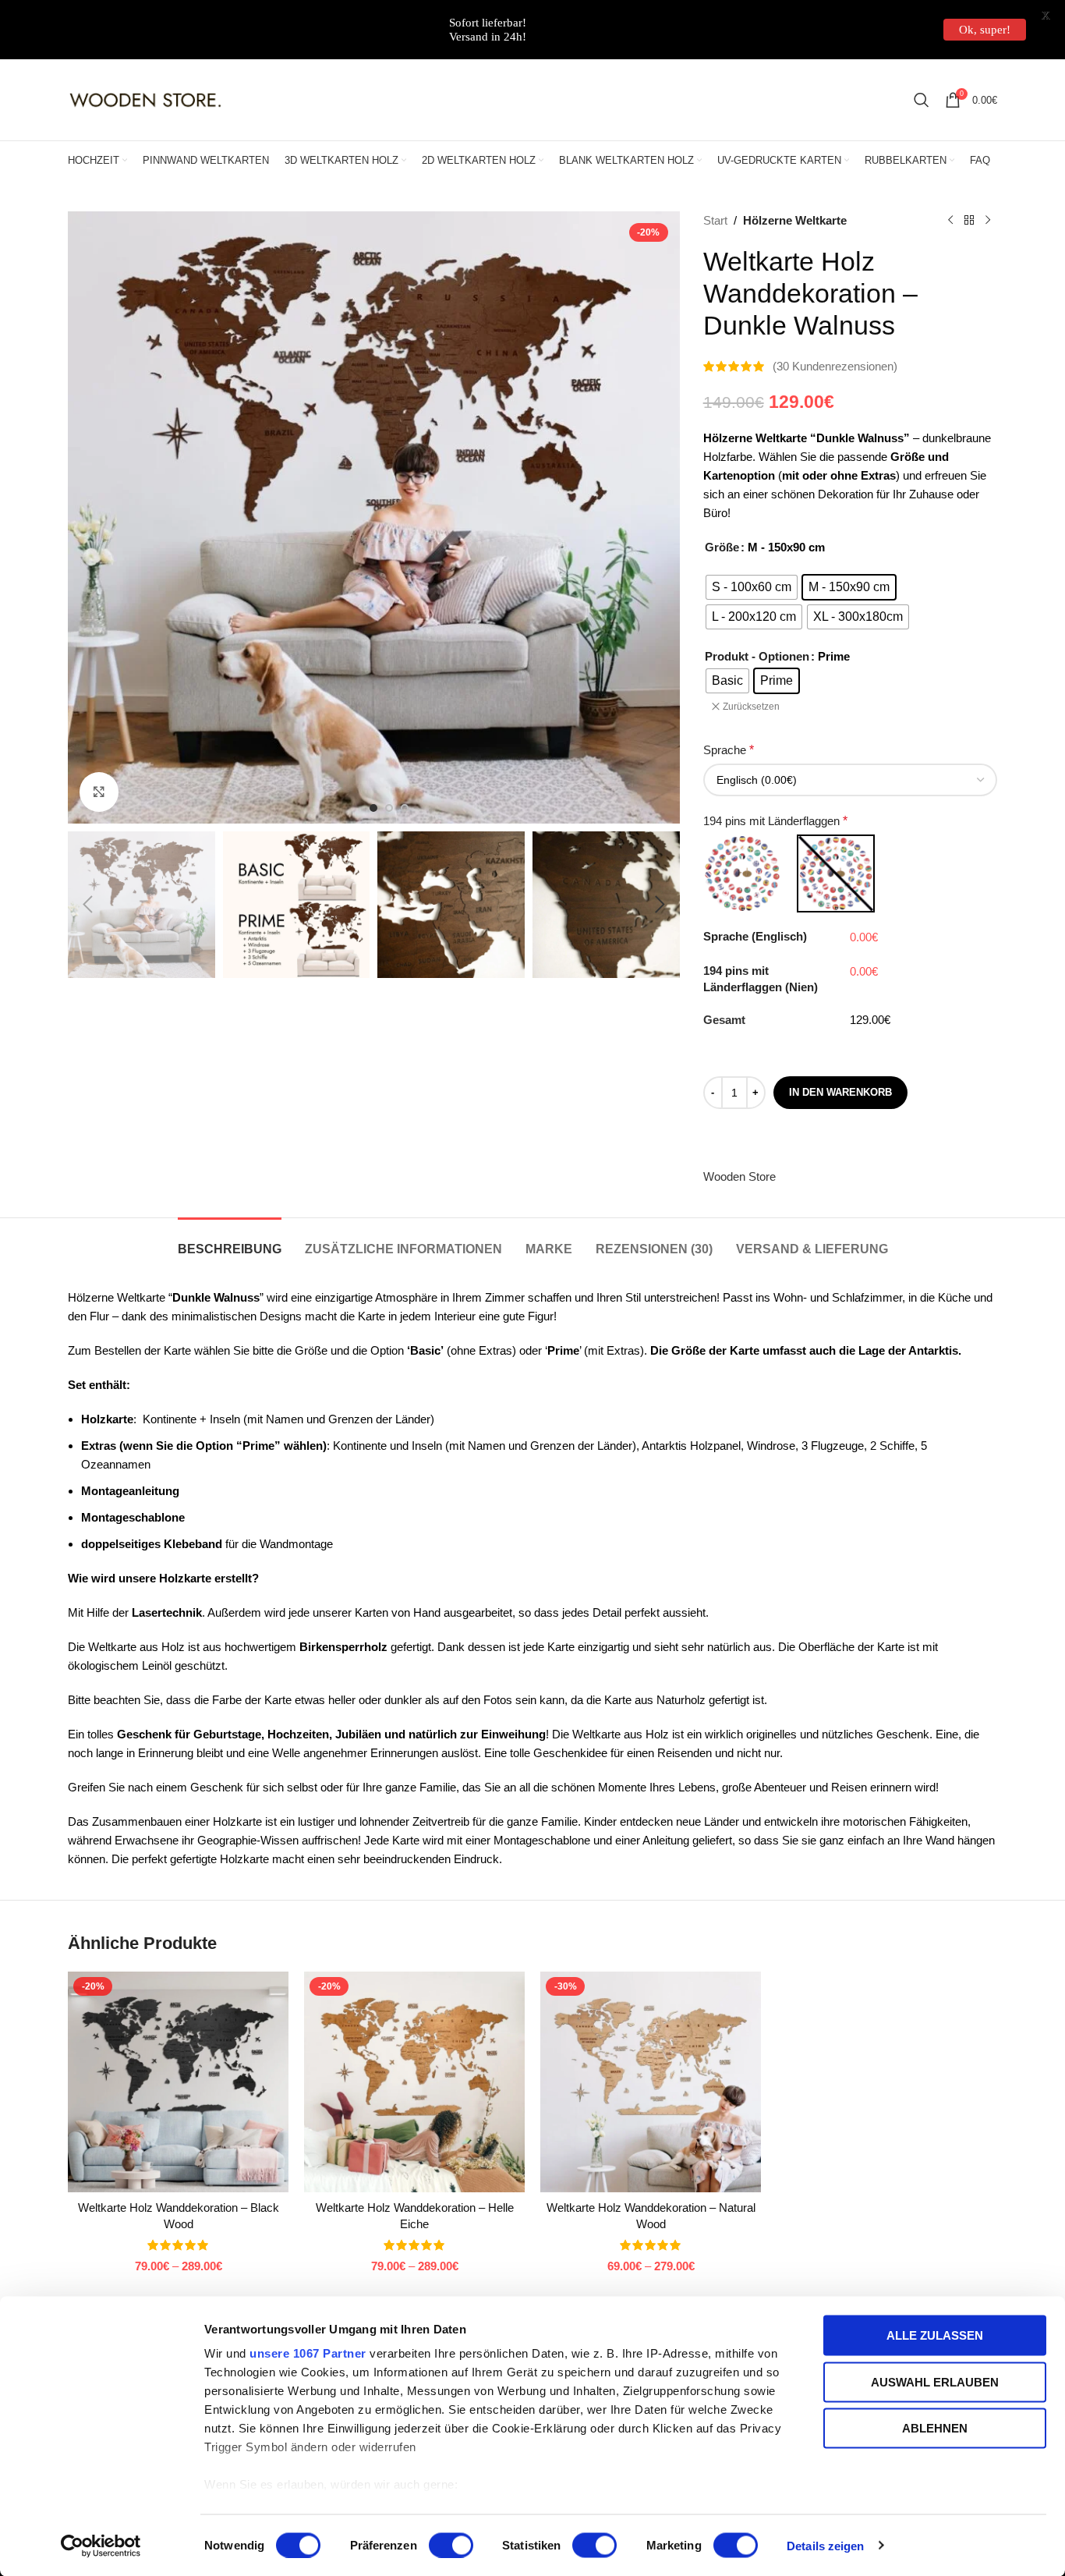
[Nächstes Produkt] (988, 221)
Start (715, 220)
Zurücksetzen (751, 707)
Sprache (729, 750)
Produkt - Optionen (757, 656)
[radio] (752, 587)
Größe (722, 547)
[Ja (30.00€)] (742, 873)
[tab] (230, 1241)
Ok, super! (985, 30)
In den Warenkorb (840, 1092)
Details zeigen (825, 2545)
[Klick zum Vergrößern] (99, 792)
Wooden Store (739, 1176)
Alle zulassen (935, 2335)
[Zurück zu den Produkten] (969, 221)
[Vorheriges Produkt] (950, 221)
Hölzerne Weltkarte (795, 220)
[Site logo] (146, 99)
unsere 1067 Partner (308, 2353)
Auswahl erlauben (935, 2381)
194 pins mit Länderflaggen (775, 821)
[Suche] (922, 100)
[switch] (451, 2545)
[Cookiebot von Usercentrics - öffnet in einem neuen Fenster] (101, 2546)
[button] (87, 905)
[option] (373, 808)
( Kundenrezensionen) (835, 366)
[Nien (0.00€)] (836, 873)
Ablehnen (935, 2428)
